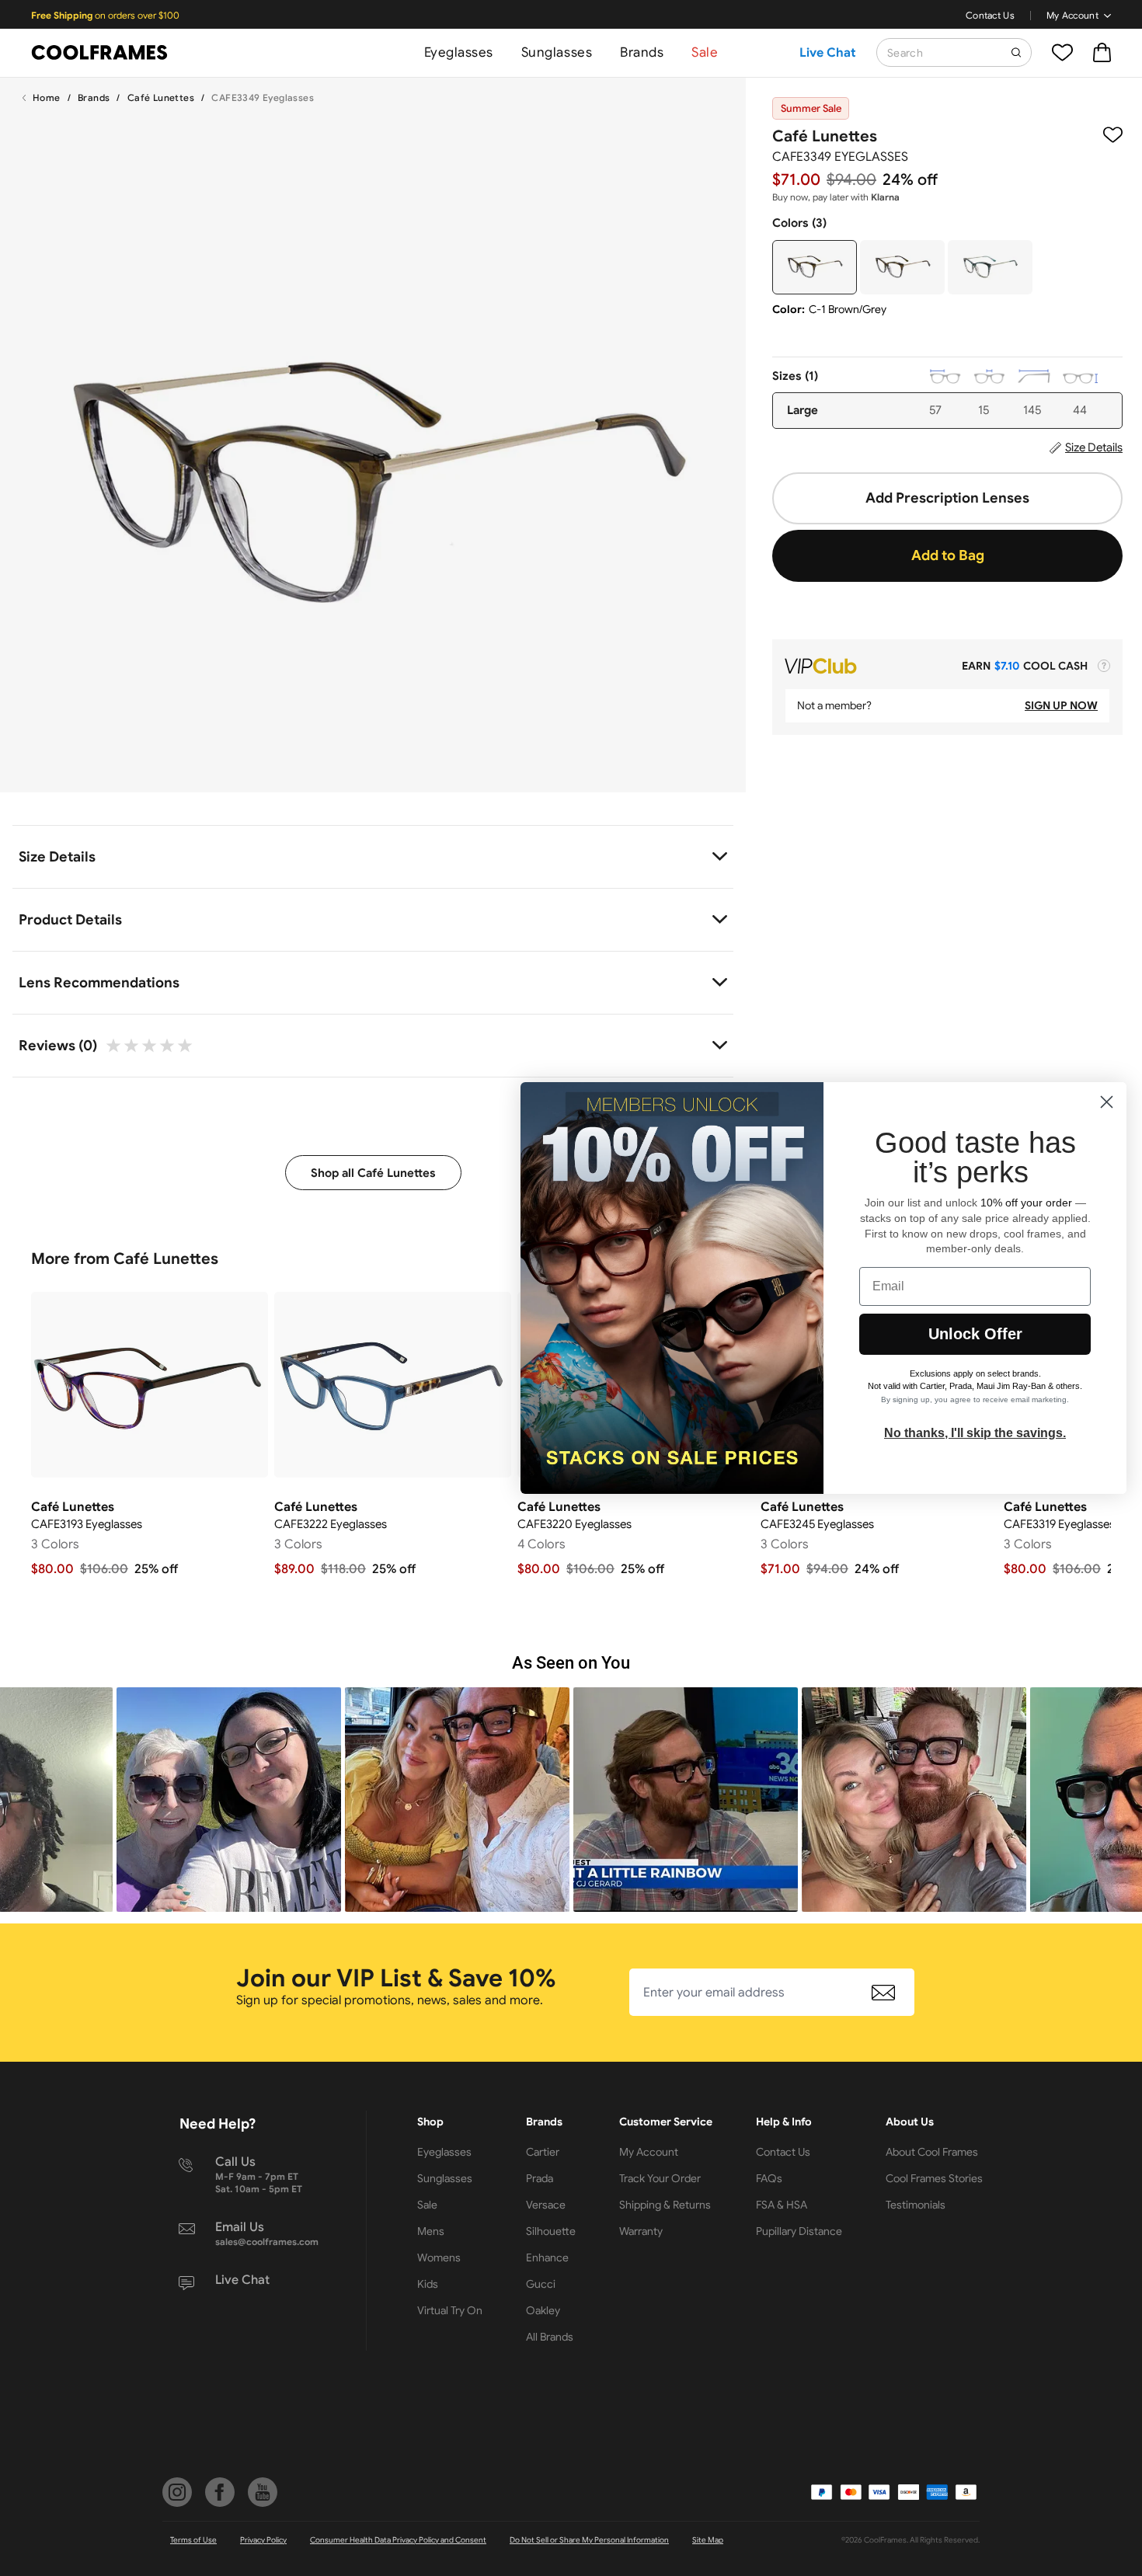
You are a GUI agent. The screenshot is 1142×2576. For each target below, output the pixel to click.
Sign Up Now (1061, 705)
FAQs (769, 2178)
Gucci (541, 2284)
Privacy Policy (263, 2540)
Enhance (547, 2257)
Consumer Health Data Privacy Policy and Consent (398, 2540)
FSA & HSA (782, 2205)
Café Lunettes (161, 97)
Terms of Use (193, 2540)
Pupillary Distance (799, 2231)
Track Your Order (660, 2178)
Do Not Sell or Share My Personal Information (589, 2540)
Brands (642, 52)
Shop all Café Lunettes (373, 1173)
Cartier (543, 2152)
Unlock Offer (975, 1334)
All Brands (550, 2337)
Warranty (641, 2231)
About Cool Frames (932, 2152)
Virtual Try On (450, 2310)
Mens (431, 2231)
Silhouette (551, 2231)
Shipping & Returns (665, 2205)
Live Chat (828, 53)
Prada (540, 2178)
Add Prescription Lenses (947, 498)
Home (47, 97)
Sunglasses (557, 52)
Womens (439, 2257)
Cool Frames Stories (934, 2178)
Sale (705, 52)
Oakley (543, 2310)
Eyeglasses (459, 52)
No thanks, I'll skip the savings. (975, 1433)
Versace (546, 2205)
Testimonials (916, 2205)
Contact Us (990, 15)
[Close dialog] (1107, 1102)
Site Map (708, 2540)
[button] (229, 1800)
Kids (428, 2284)
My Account (1072, 15)
